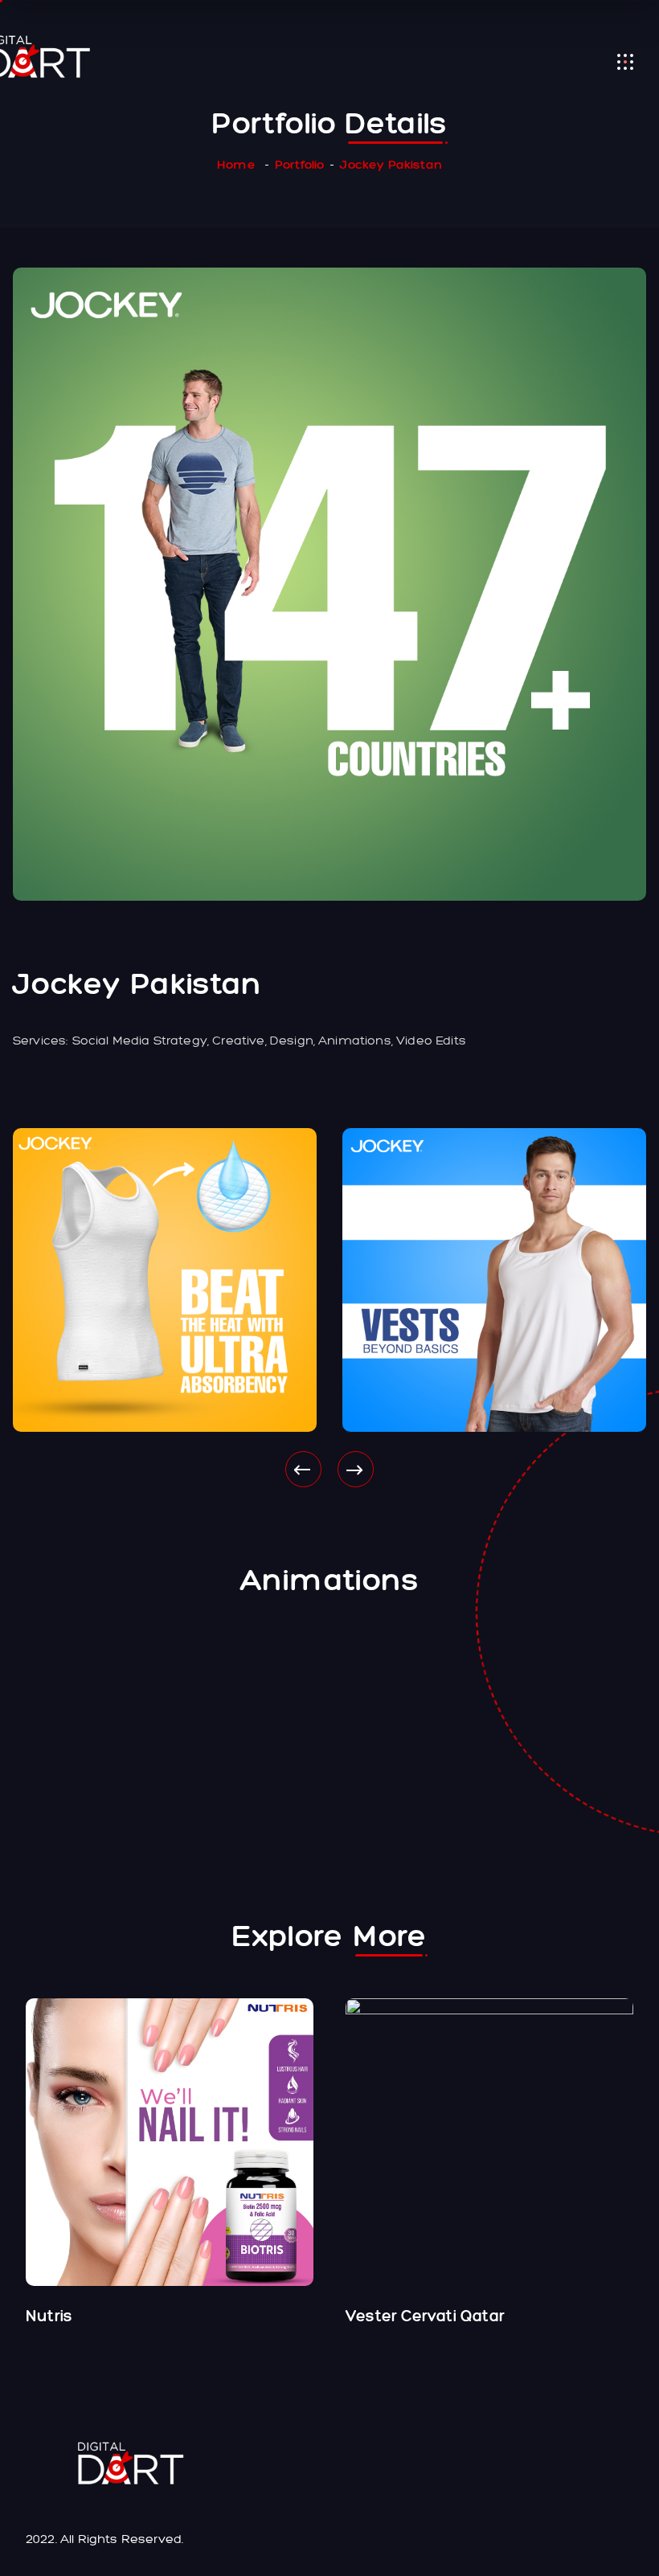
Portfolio (299, 164)
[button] (303, 1469)
